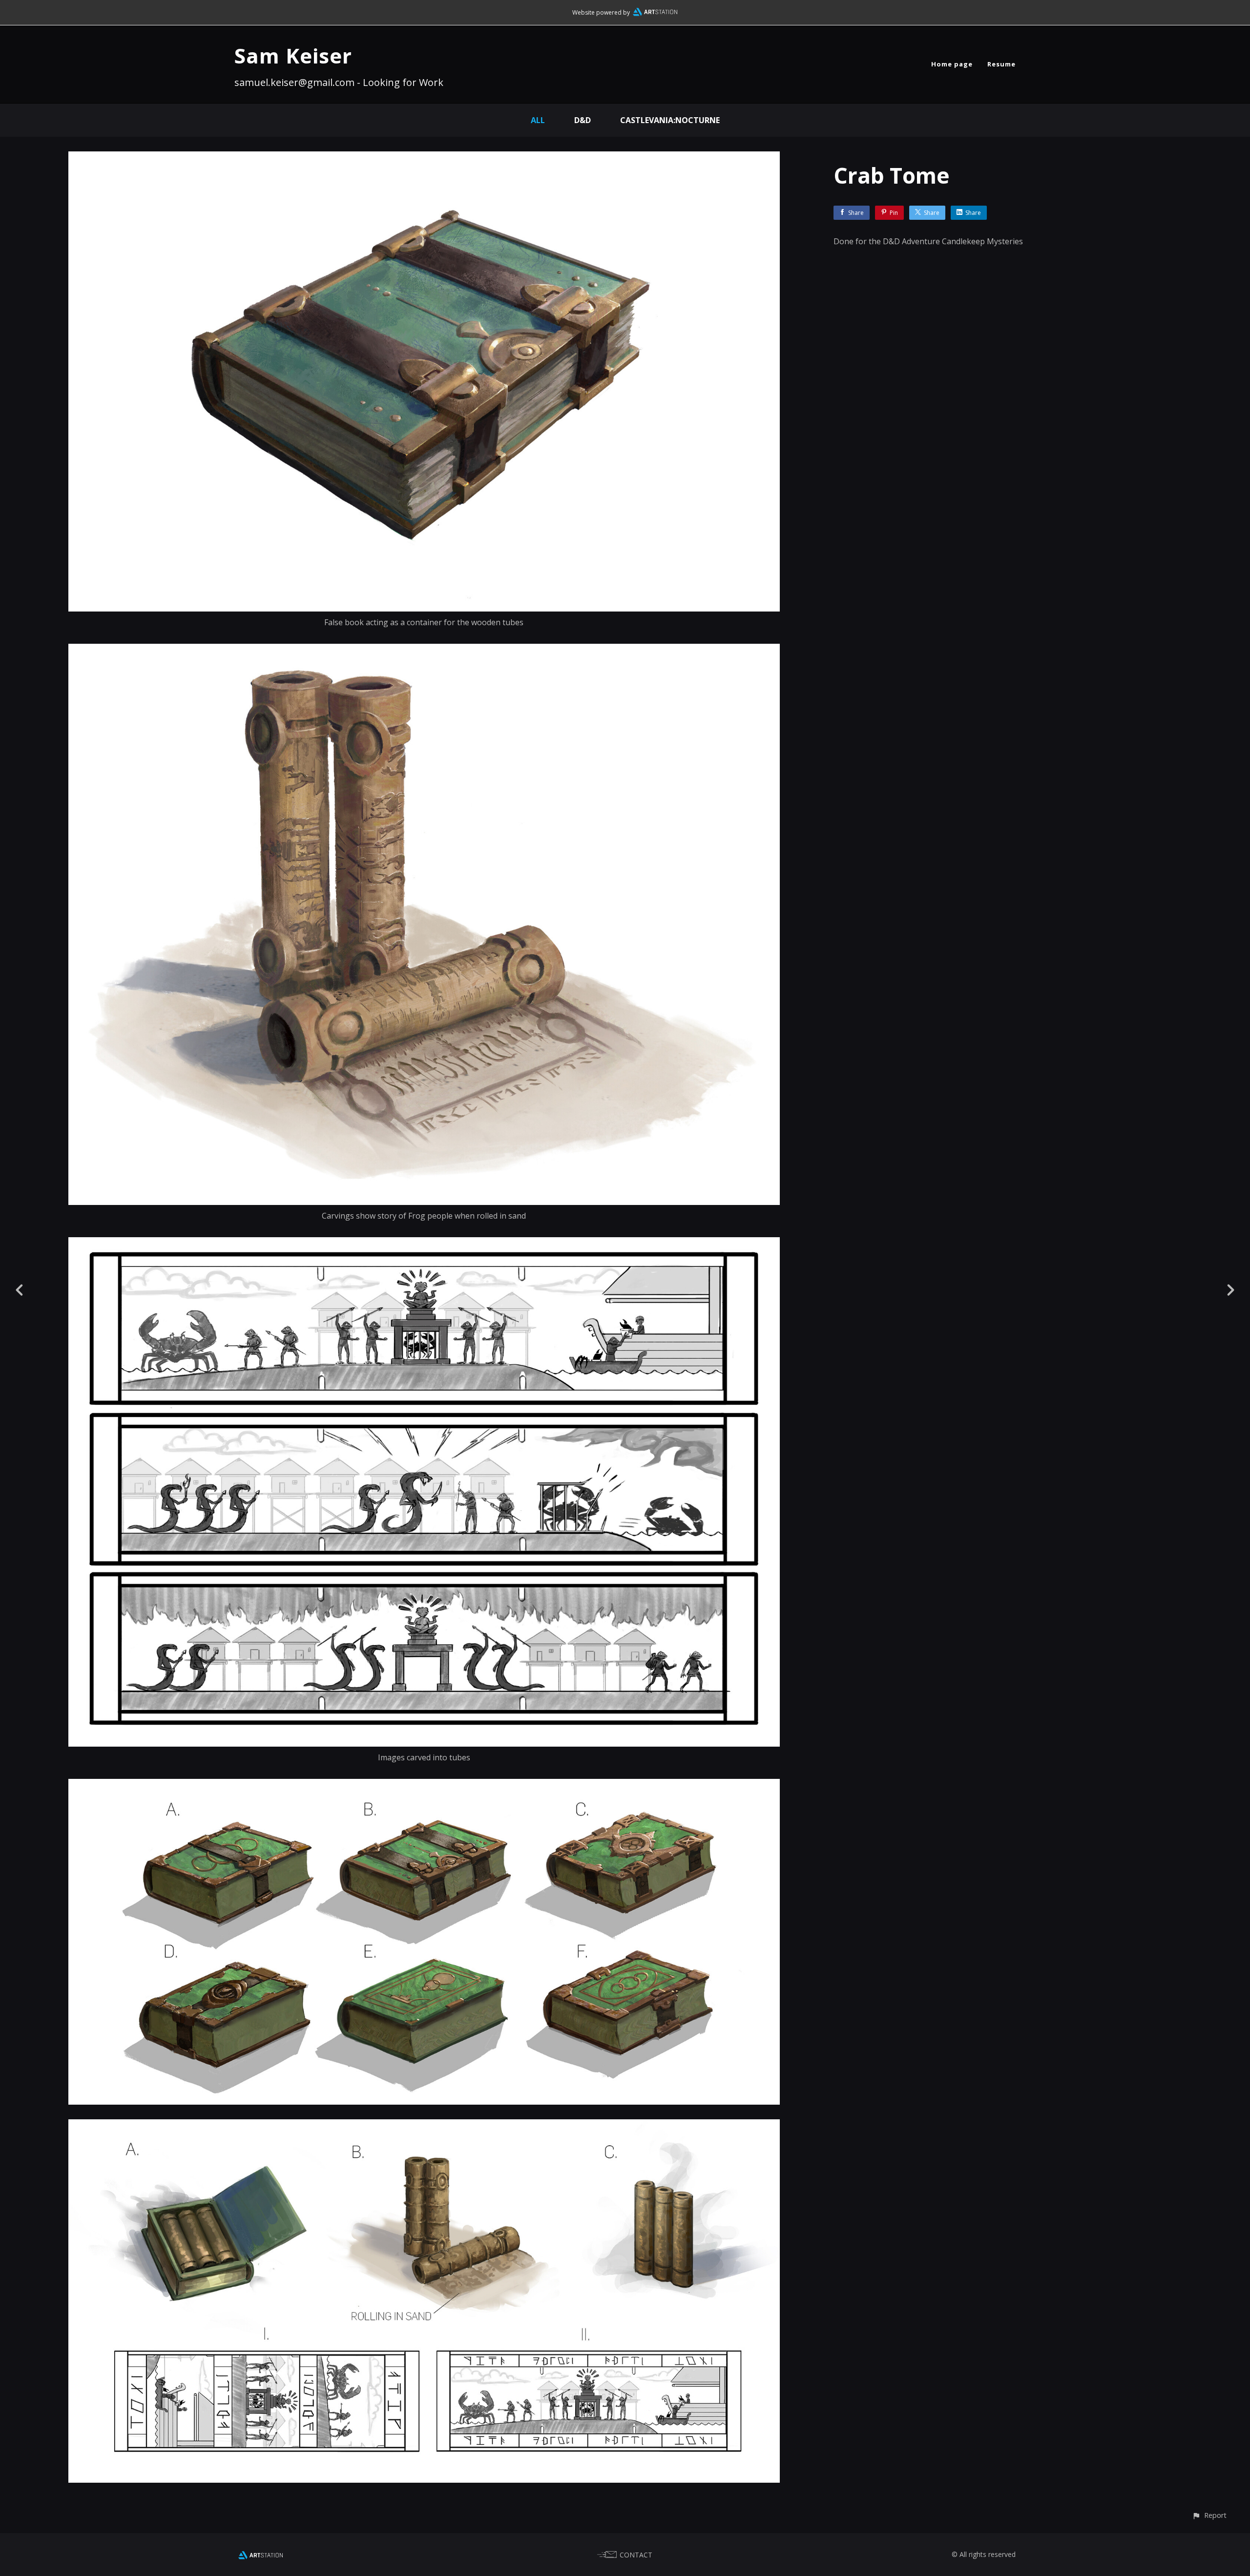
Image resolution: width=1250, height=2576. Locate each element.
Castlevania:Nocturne (670, 120)
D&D (583, 120)
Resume (1001, 64)
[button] (1209, 2515)
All (538, 120)
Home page (952, 64)
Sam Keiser (293, 55)
